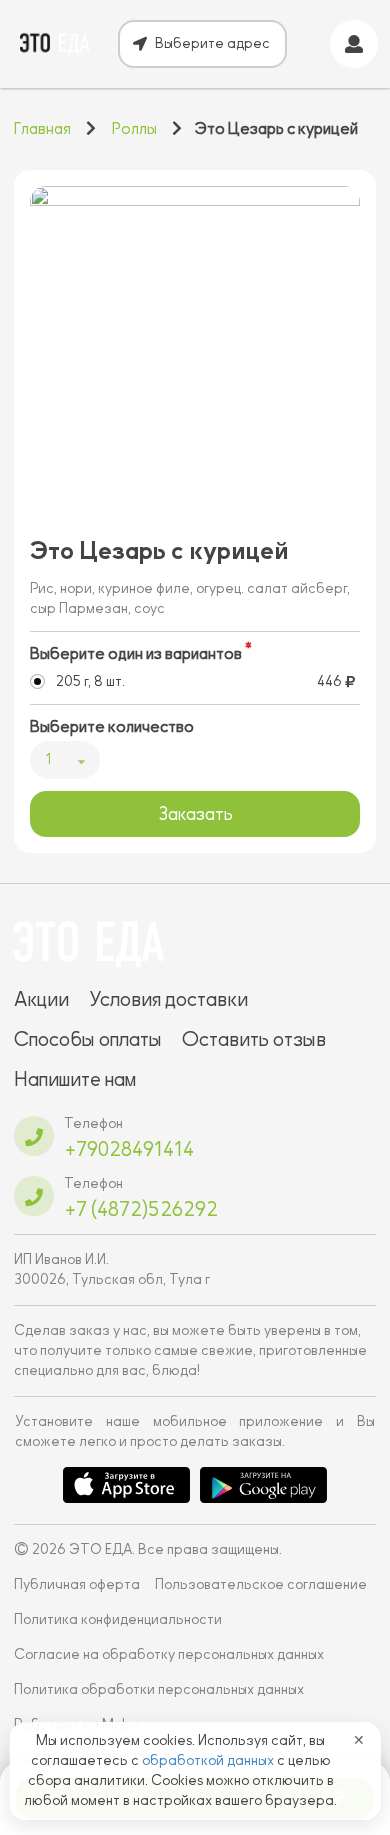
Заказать (195, 814)
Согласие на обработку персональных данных (169, 1654)
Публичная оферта (77, 1584)
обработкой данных (209, 1760)
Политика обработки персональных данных (159, 1689)
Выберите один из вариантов (136, 654)
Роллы (134, 129)
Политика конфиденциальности (118, 1619)
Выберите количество (112, 727)
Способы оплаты (88, 1039)
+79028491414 (129, 1149)
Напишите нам (75, 1079)
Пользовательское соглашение (261, 1584)
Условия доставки (168, 999)
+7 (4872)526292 (141, 1209)
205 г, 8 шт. (90, 681)
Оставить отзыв (254, 1039)
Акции (41, 999)
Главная (42, 129)
